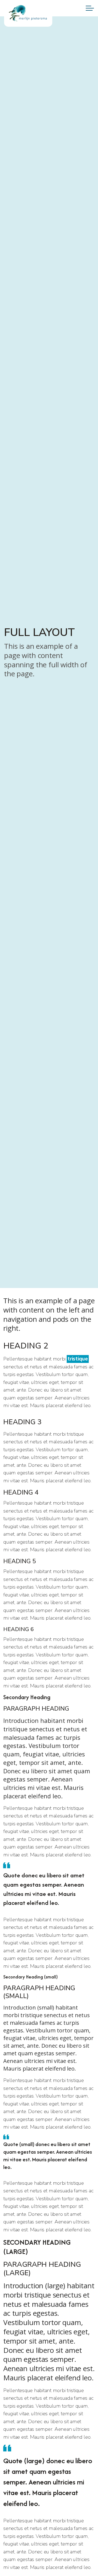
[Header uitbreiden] (90, 8)
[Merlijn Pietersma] (28, 13)
